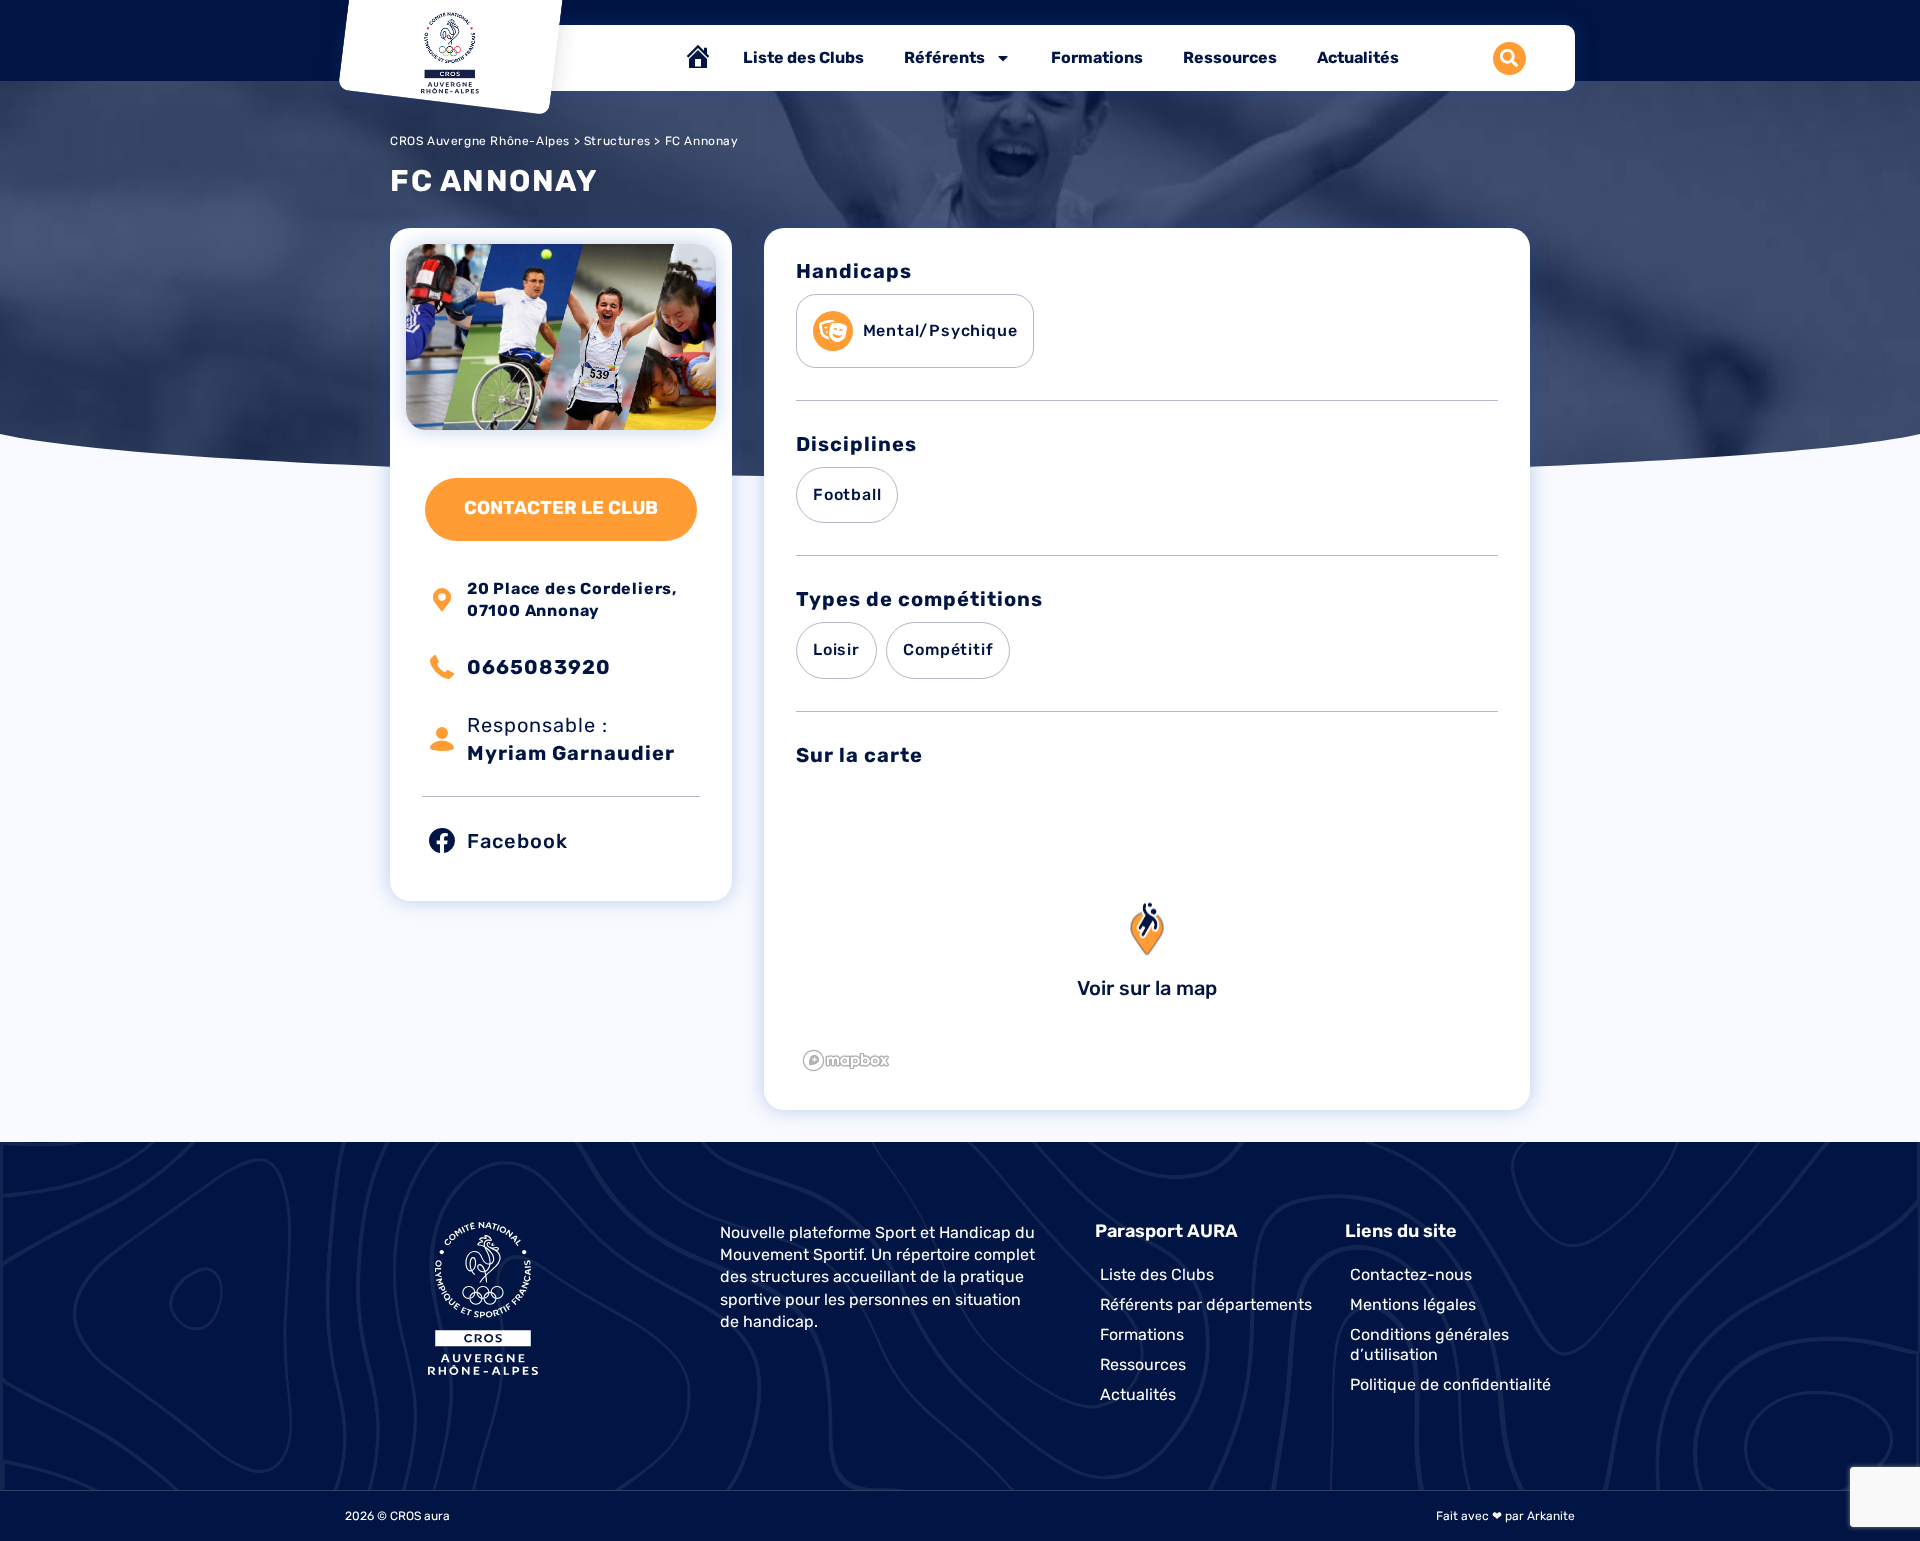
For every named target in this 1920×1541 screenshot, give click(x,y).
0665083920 (539, 667)
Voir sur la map (1147, 988)
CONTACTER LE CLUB (561, 508)
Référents (944, 57)
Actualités (1358, 57)
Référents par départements (1206, 1304)
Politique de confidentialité (1450, 1384)
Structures (617, 141)
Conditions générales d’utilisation (1429, 1344)
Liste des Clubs (803, 57)
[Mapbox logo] (846, 1060)
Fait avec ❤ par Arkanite (1505, 1516)
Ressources (1230, 57)
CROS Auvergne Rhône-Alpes (480, 141)
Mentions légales (1413, 1304)
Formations (1097, 57)
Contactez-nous (1411, 1274)
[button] (1509, 58)
